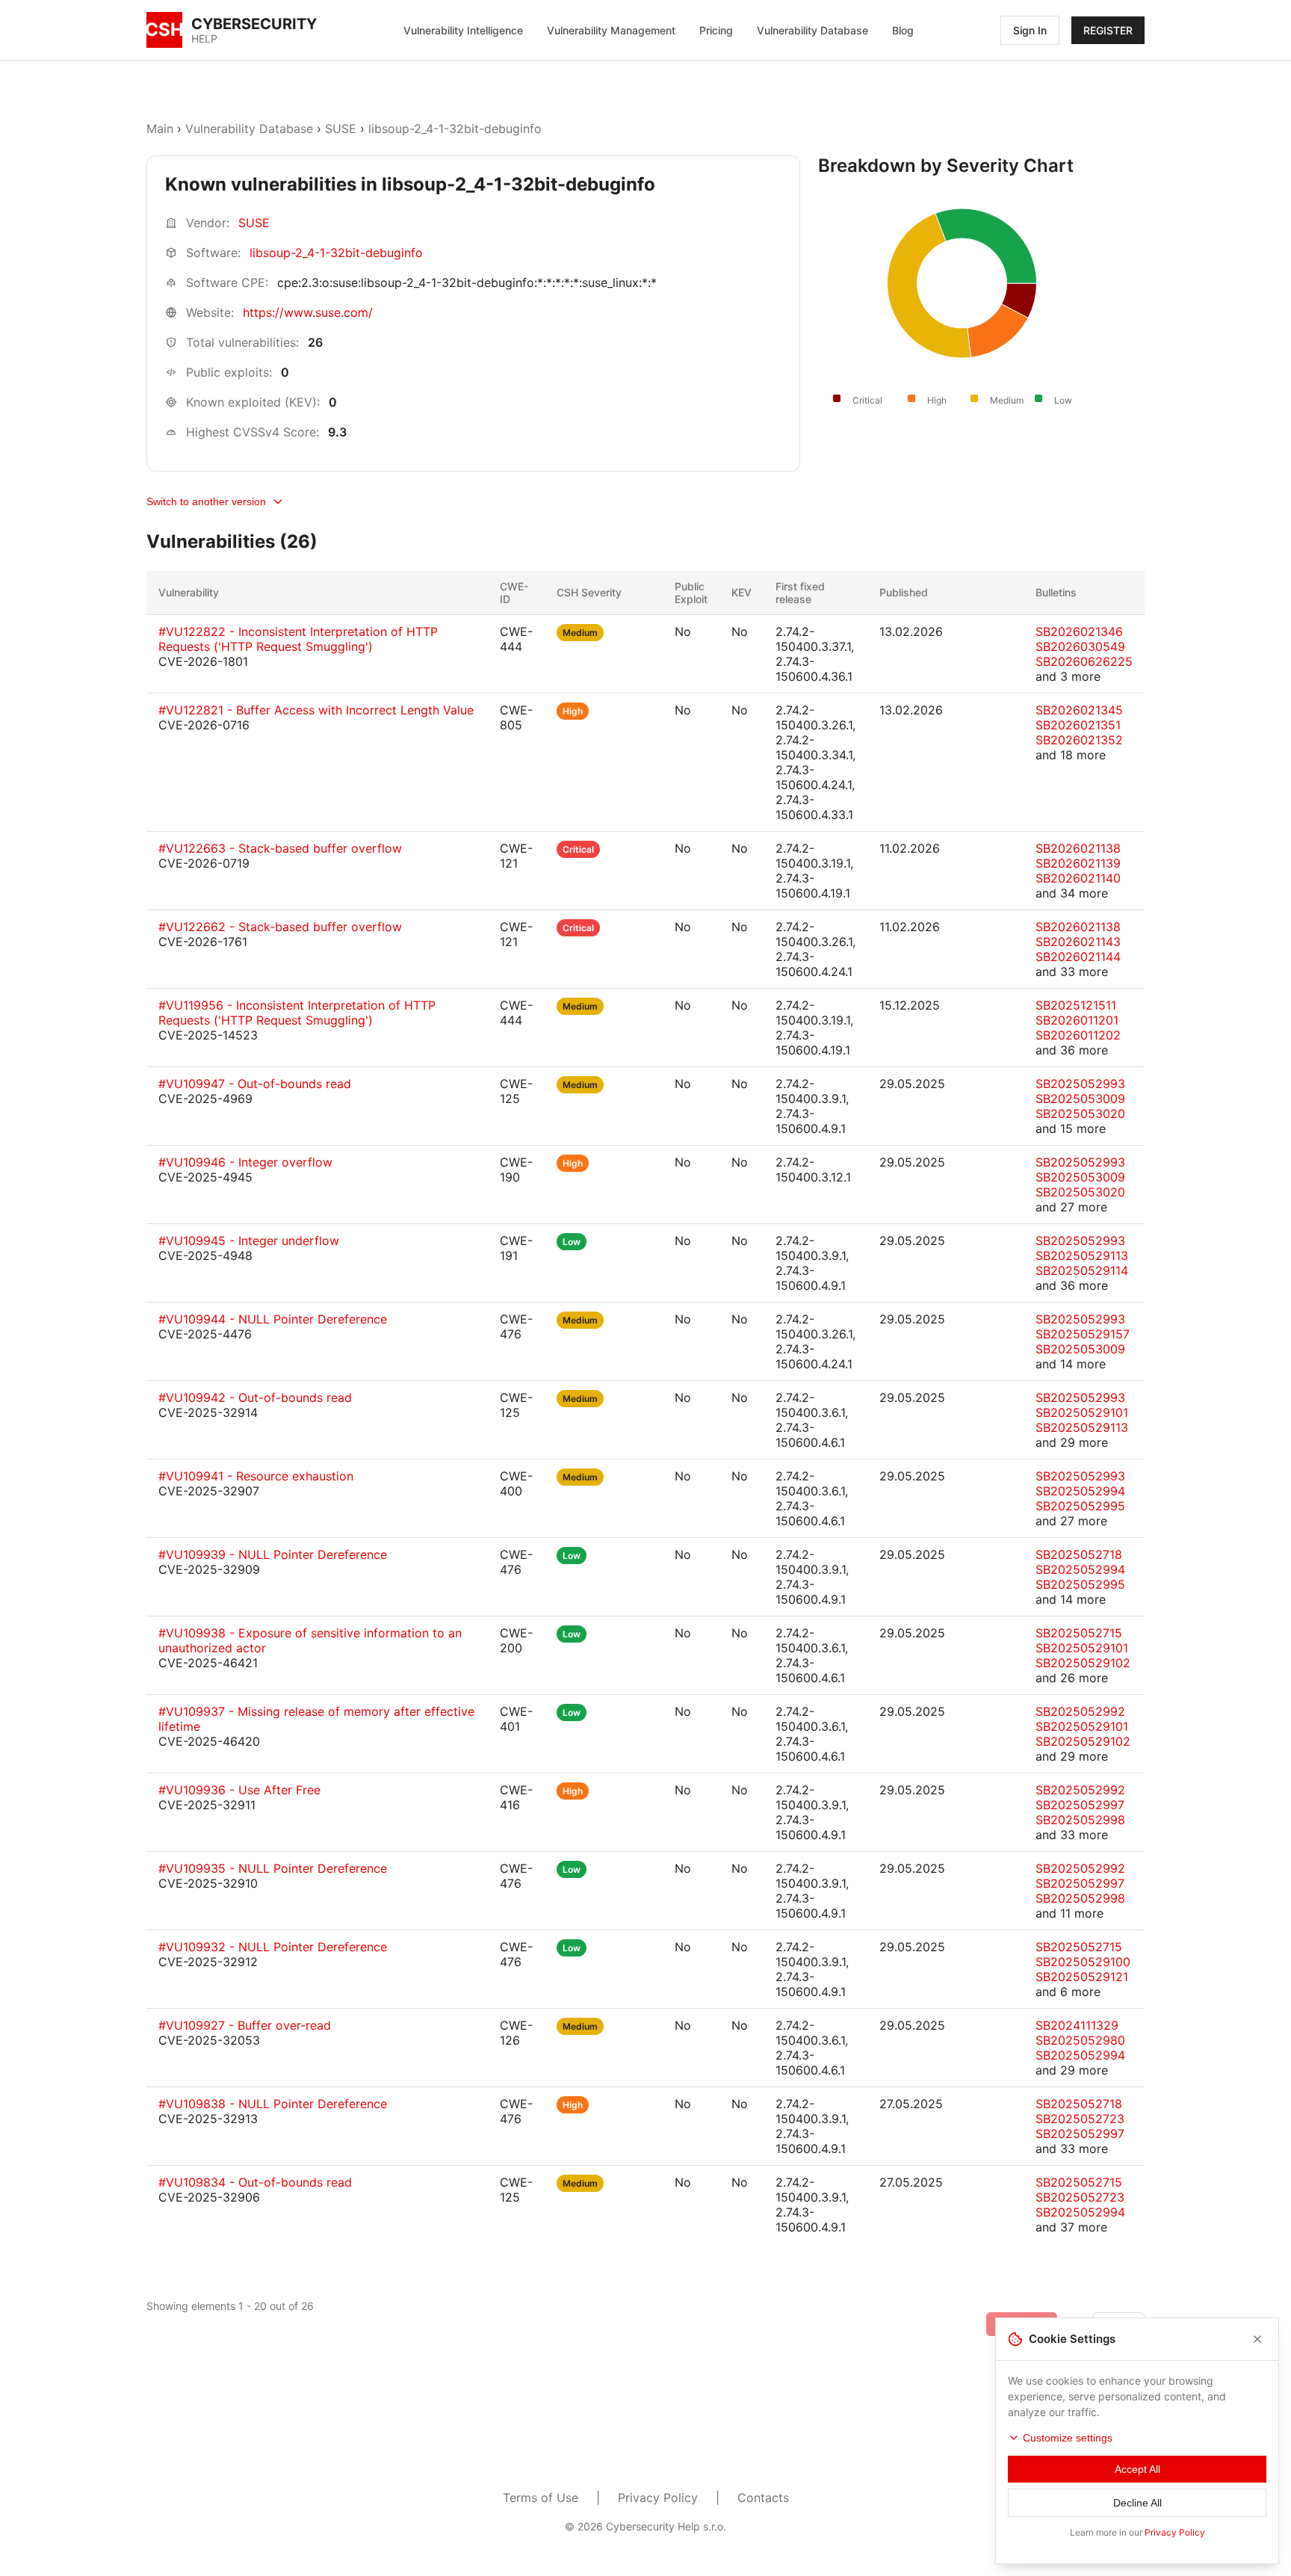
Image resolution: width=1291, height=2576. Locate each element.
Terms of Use (541, 2498)
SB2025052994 (1080, 1491)
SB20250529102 (1083, 1663)
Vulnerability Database (812, 30)
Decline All (1137, 2503)
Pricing (716, 30)
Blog (903, 30)
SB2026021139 (1078, 863)
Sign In (1030, 30)
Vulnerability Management (611, 30)
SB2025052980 (1080, 2040)
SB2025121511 (1076, 1005)
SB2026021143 (1078, 942)
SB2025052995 (1080, 1506)
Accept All (1137, 2469)
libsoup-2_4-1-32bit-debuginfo (455, 129)
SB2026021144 (1078, 957)
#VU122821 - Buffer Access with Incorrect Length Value (316, 710)
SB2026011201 (1077, 1020)
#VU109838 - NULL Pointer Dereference (273, 2104)
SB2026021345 (1079, 710)
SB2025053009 (1080, 1099)
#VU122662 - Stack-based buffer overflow (280, 927)
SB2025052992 (1080, 1711)
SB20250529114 (1082, 1270)
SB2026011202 (1078, 1035)
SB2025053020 (1080, 1114)
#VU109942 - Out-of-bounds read (255, 1397)
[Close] (1257, 2339)
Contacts (763, 2498)
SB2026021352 (1079, 740)
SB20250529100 (1083, 1962)
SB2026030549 (1080, 646)
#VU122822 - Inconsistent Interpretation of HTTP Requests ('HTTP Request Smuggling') (298, 639)
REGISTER (1108, 30)
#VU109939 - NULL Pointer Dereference (273, 1554)
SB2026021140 (1078, 878)
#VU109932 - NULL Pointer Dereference (273, 1947)
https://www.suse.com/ (308, 312)
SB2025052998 (1080, 1820)
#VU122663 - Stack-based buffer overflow (280, 848)
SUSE (341, 129)
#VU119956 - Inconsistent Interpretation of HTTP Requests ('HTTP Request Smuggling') (297, 1013)
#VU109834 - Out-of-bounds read (255, 2182)
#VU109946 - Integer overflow (245, 1162)
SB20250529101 (1082, 1412)
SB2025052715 (1079, 1633)
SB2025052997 (1080, 1805)
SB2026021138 (1078, 848)
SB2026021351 (1078, 725)
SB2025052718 (1079, 1554)
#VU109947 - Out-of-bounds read (255, 1084)
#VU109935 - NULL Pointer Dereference (273, 1868)
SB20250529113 (1082, 1255)
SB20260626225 (1084, 661)
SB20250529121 (1082, 1977)
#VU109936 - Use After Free (239, 1790)
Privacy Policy (658, 2498)
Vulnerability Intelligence (463, 30)
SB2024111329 (1077, 2025)
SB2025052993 (1080, 1084)
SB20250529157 (1083, 1334)
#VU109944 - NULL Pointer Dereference (273, 1319)
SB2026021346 (1079, 631)
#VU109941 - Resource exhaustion (256, 1476)
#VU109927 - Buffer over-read (245, 2025)
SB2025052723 (1080, 2119)
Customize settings (1068, 2438)
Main (160, 129)
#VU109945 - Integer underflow (249, 1241)
